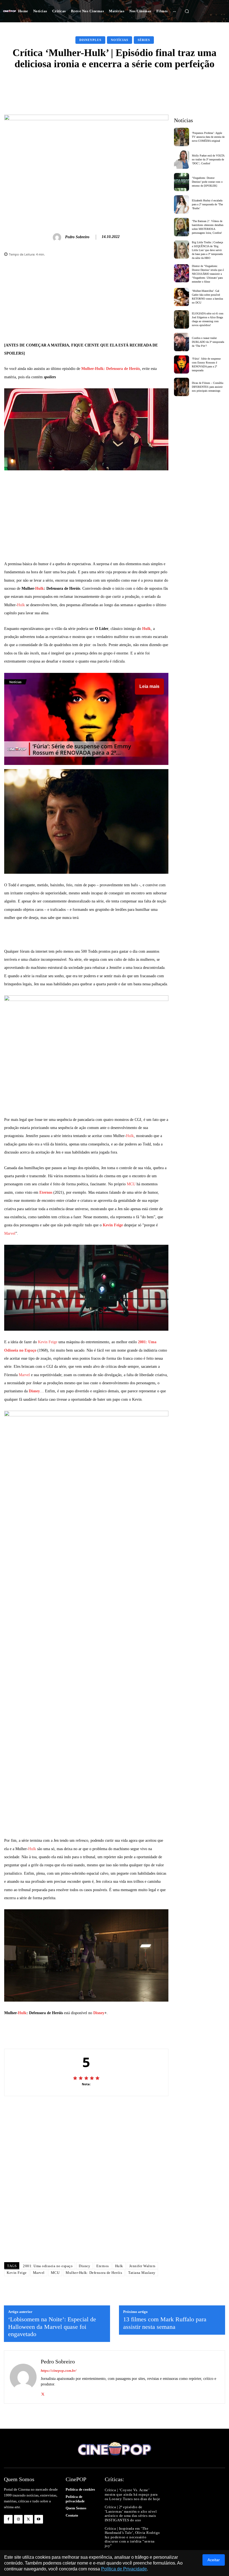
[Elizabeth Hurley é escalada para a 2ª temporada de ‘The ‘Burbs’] (182, 204)
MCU (131, 1184)
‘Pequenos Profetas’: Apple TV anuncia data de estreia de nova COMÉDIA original (208, 137)
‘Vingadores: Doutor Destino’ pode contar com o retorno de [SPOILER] (207, 182)
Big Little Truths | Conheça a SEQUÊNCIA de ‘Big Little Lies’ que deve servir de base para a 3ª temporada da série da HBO (207, 250)
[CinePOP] (9, 11)
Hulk (40, 588)
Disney (34, 1391)
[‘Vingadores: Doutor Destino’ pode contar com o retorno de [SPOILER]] (182, 182)
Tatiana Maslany (142, 2273)
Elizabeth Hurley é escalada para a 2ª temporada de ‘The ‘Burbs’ (207, 204)
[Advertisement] (86, 302)
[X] (43, 2393)
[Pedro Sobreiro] (58, 237)
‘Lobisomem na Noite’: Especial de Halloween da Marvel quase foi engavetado (52, 2327)
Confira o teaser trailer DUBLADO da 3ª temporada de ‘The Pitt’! (208, 342)
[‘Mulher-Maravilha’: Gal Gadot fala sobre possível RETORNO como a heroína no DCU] (182, 297)
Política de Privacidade (124, 2569)
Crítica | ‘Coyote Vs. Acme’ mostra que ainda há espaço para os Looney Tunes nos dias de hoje (133, 2494)
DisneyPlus (90, 40)
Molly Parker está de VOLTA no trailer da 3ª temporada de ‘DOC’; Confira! (208, 159)
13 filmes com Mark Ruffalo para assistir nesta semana (165, 2323)
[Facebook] (8, 2519)
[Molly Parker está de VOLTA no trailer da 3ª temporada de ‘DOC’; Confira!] (182, 160)
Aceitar (214, 2560)
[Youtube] (39, 2519)
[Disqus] (86, 2179)
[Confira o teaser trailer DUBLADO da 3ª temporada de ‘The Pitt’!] (182, 342)
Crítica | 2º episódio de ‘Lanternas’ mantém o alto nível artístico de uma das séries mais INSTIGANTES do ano (131, 2514)
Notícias (120, 40)
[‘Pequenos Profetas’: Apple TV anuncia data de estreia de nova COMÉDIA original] (182, 137)
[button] (187, 11)
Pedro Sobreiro (77, 237)
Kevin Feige (113, 1225)
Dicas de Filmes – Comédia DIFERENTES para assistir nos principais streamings (207, 387)
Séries (144, 40)
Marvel (10, 1233)
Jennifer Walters (142, 2266)
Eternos (46, 1192)
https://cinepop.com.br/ (59, 2371)
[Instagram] (18, 2519)
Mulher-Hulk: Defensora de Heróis (111, 369)
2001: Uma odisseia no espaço (48, 2266)
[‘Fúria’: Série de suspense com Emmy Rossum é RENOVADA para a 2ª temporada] (182, 365)
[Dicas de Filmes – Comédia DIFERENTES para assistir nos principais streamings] (182, 387)
